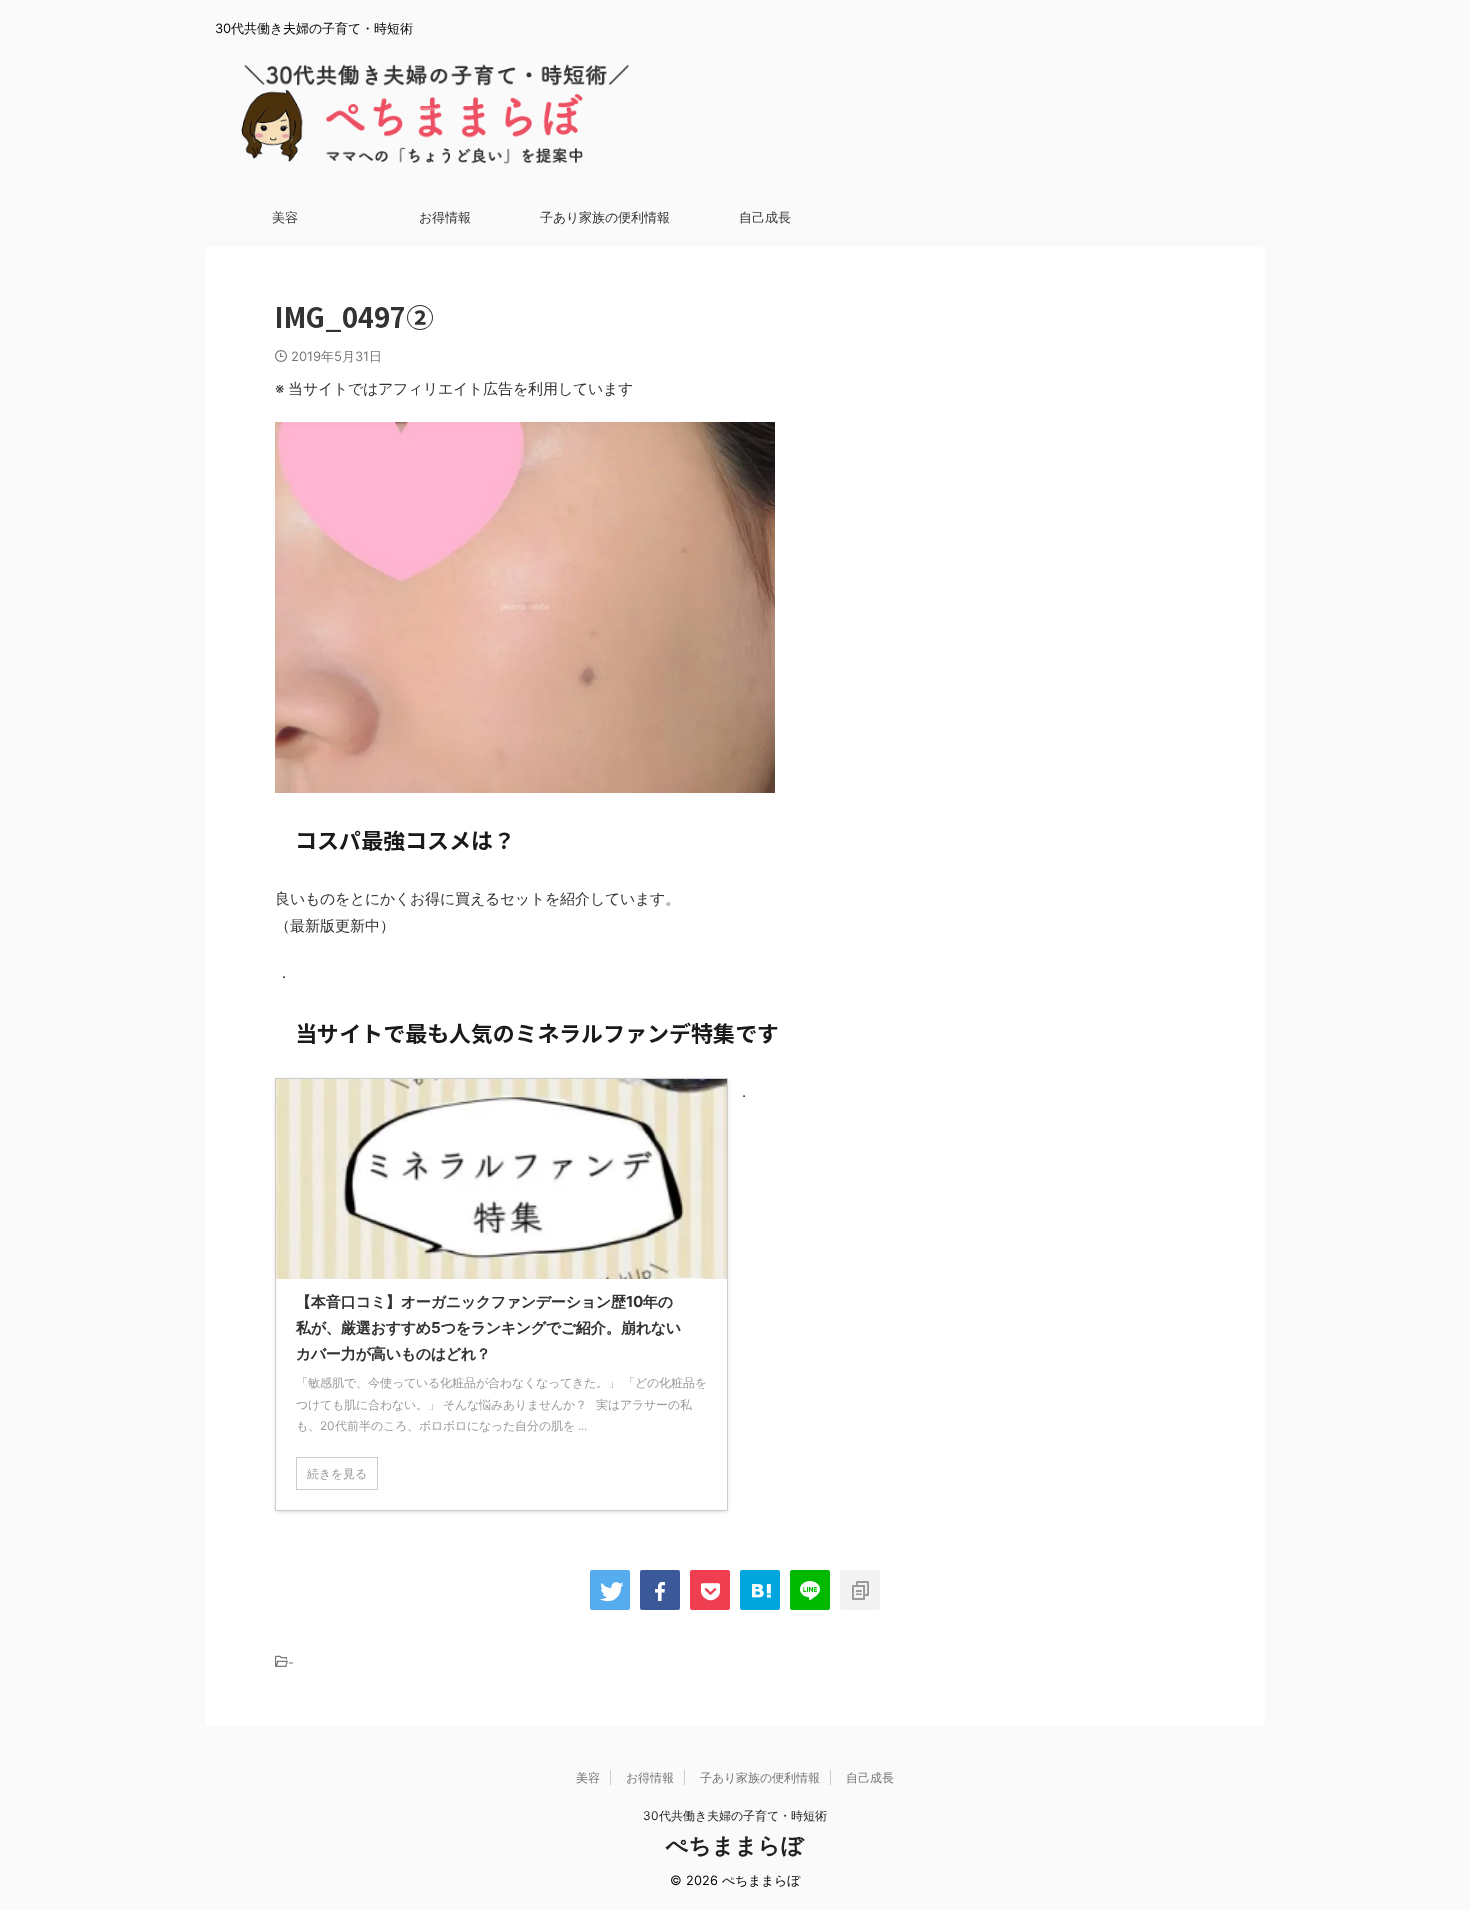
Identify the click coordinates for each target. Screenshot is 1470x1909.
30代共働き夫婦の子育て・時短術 (735, 1815)
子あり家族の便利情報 (605, 217)
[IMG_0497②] (760, 1590)
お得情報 (445, 217)
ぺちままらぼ (735, 1845)
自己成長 (765, 217)
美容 (285, 217)
